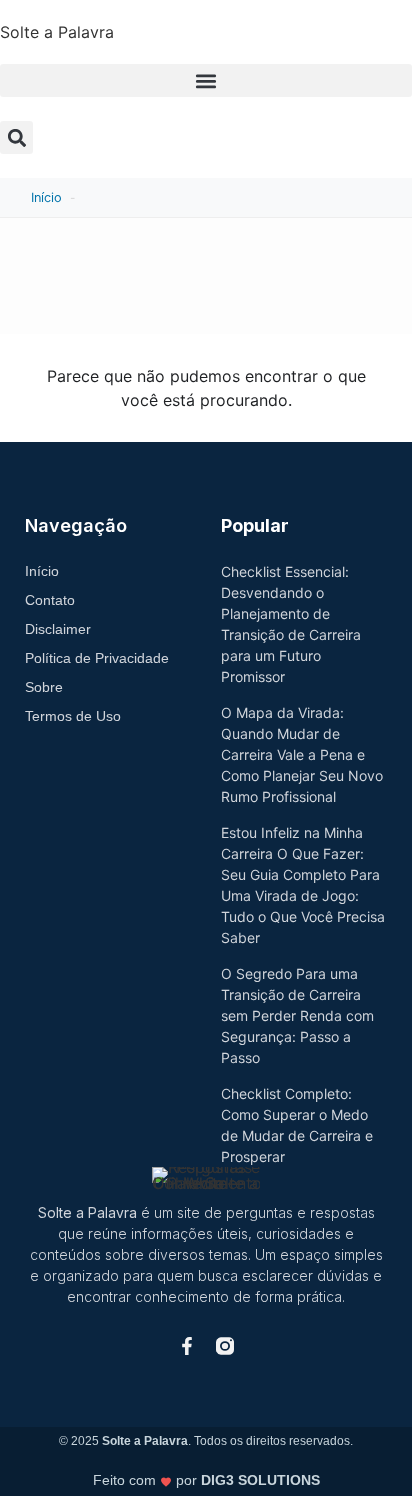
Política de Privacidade (97, 658)
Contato (50, 600)
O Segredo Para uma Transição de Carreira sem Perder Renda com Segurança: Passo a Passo (297, 1015)
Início (46, 197)
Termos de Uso (73, 716)
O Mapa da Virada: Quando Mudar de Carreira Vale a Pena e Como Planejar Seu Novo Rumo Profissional (302, 754)
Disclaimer (58, 629)
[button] (206, 80)
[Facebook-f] (187, 1346)
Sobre (44, 687)
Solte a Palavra (57, 32)
